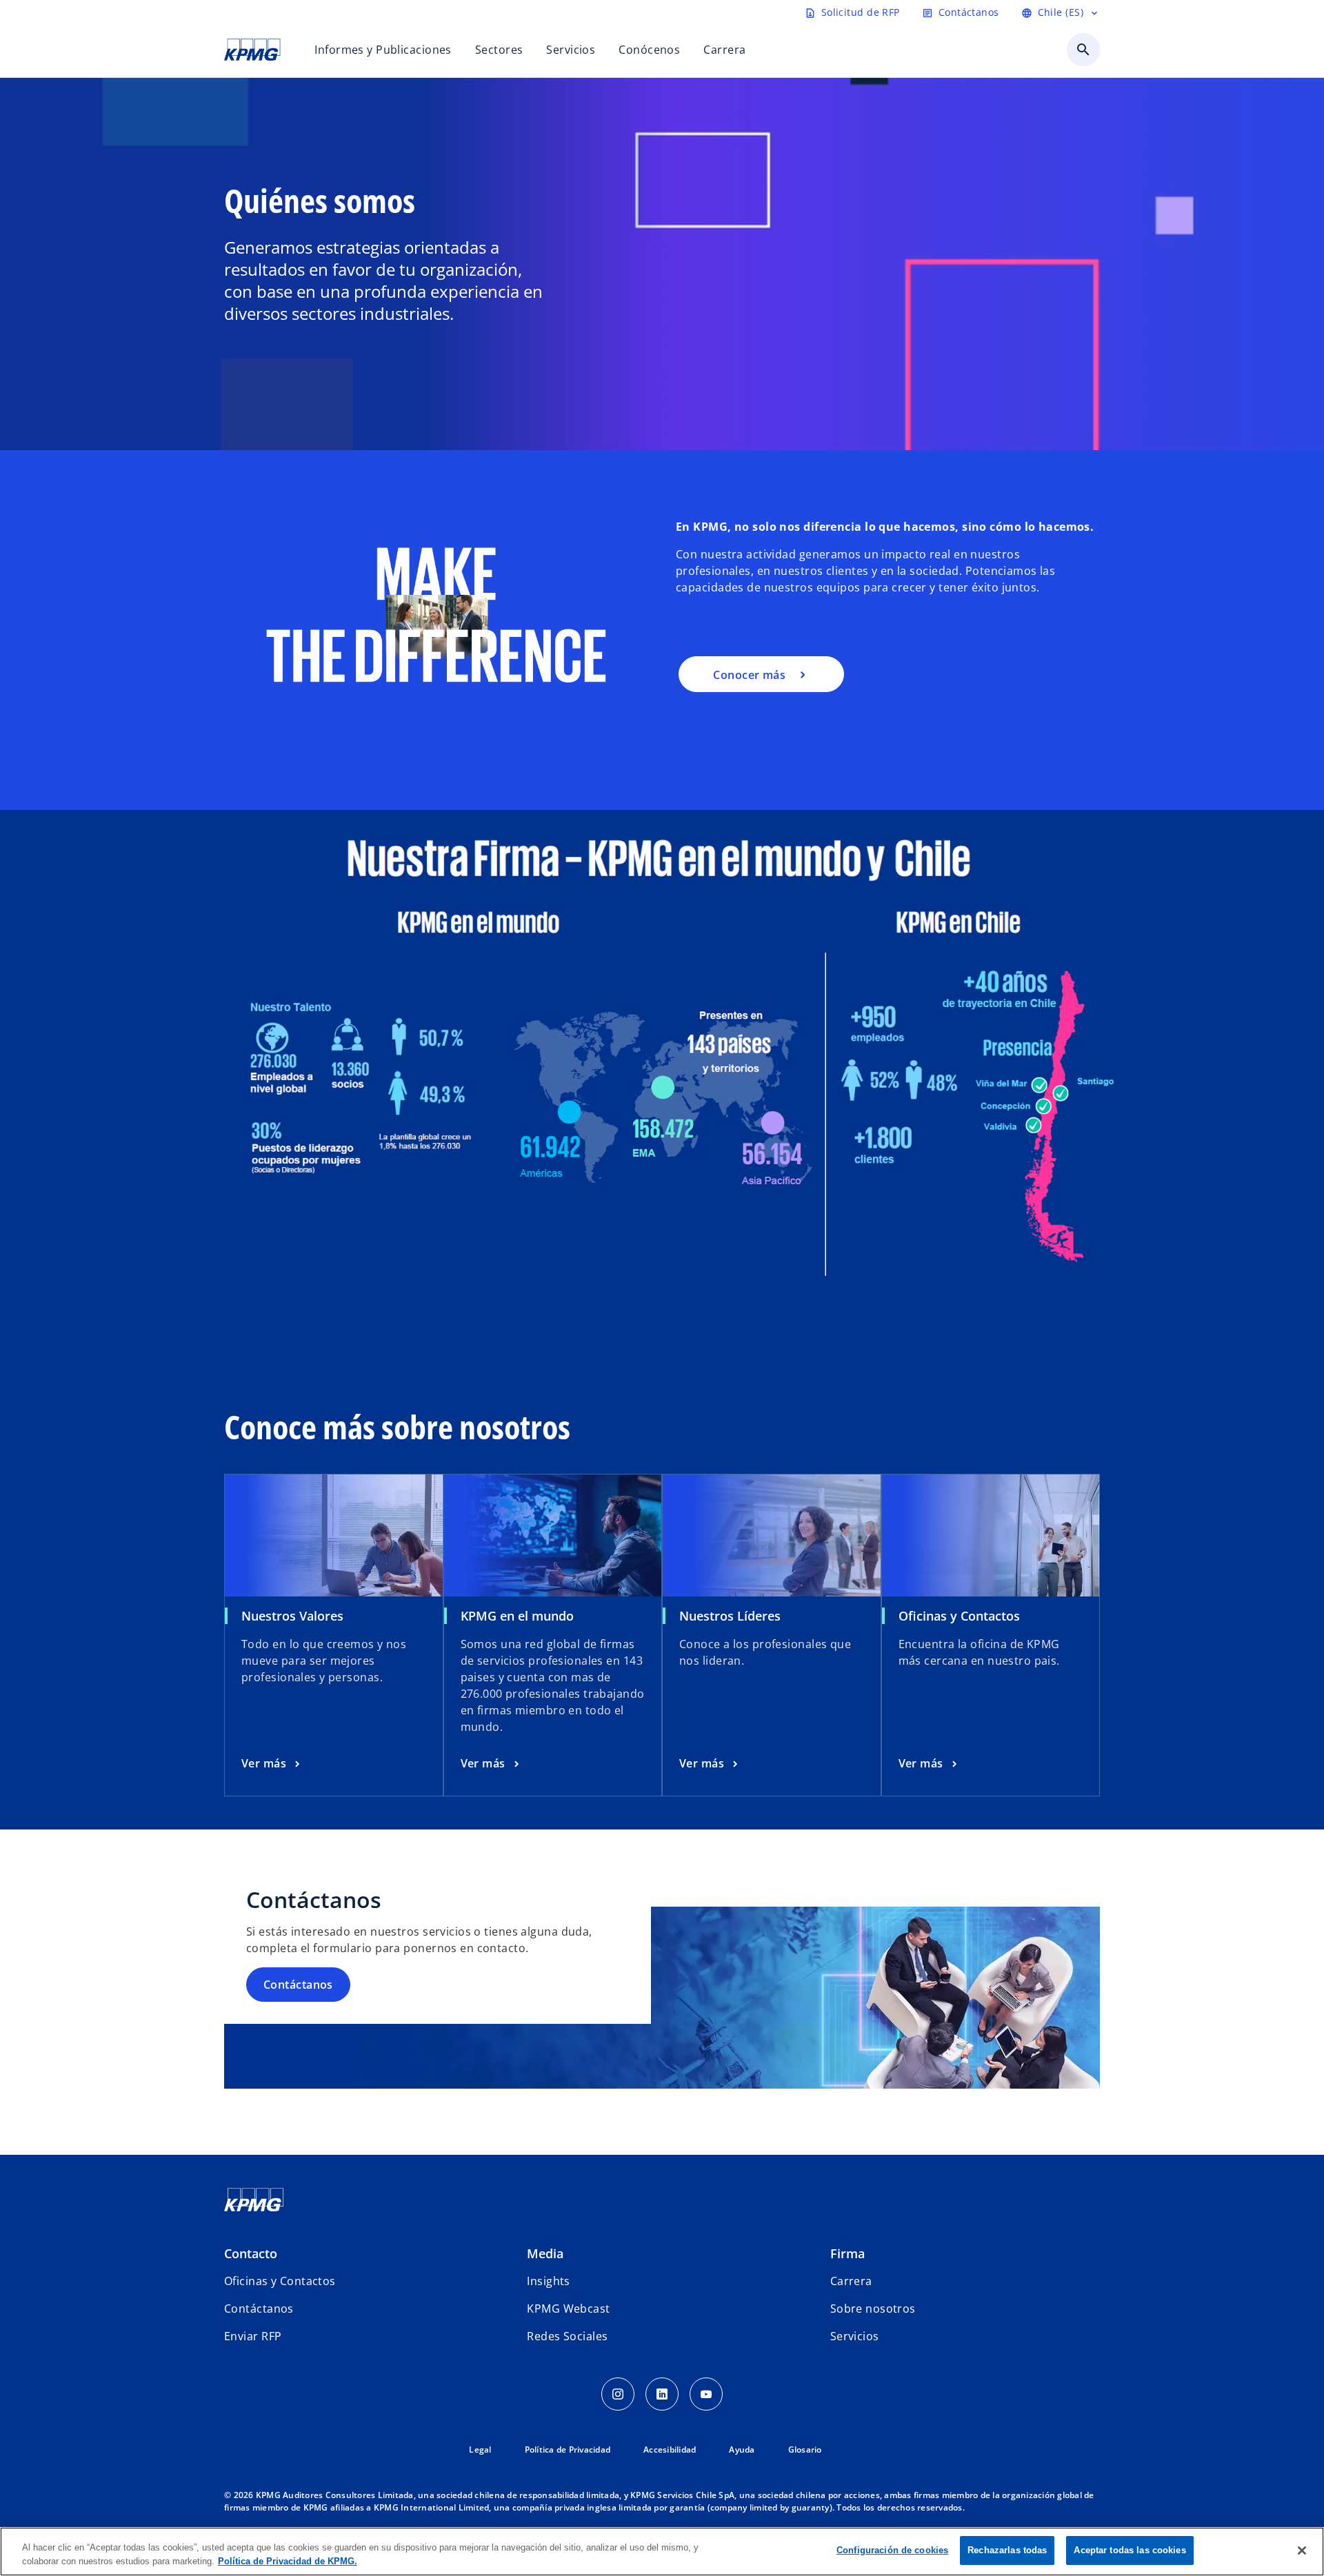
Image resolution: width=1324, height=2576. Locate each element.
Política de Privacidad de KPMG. (288, 2561)
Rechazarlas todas (1007, 2550)
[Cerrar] (1302, 2550)
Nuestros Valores (292, 1616)
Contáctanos (298, 1985)
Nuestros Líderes (730, 1616)
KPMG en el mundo (517, 1616)
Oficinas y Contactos (959, 1616)
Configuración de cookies (892, 2550)
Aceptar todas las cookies (1130, 2550)
